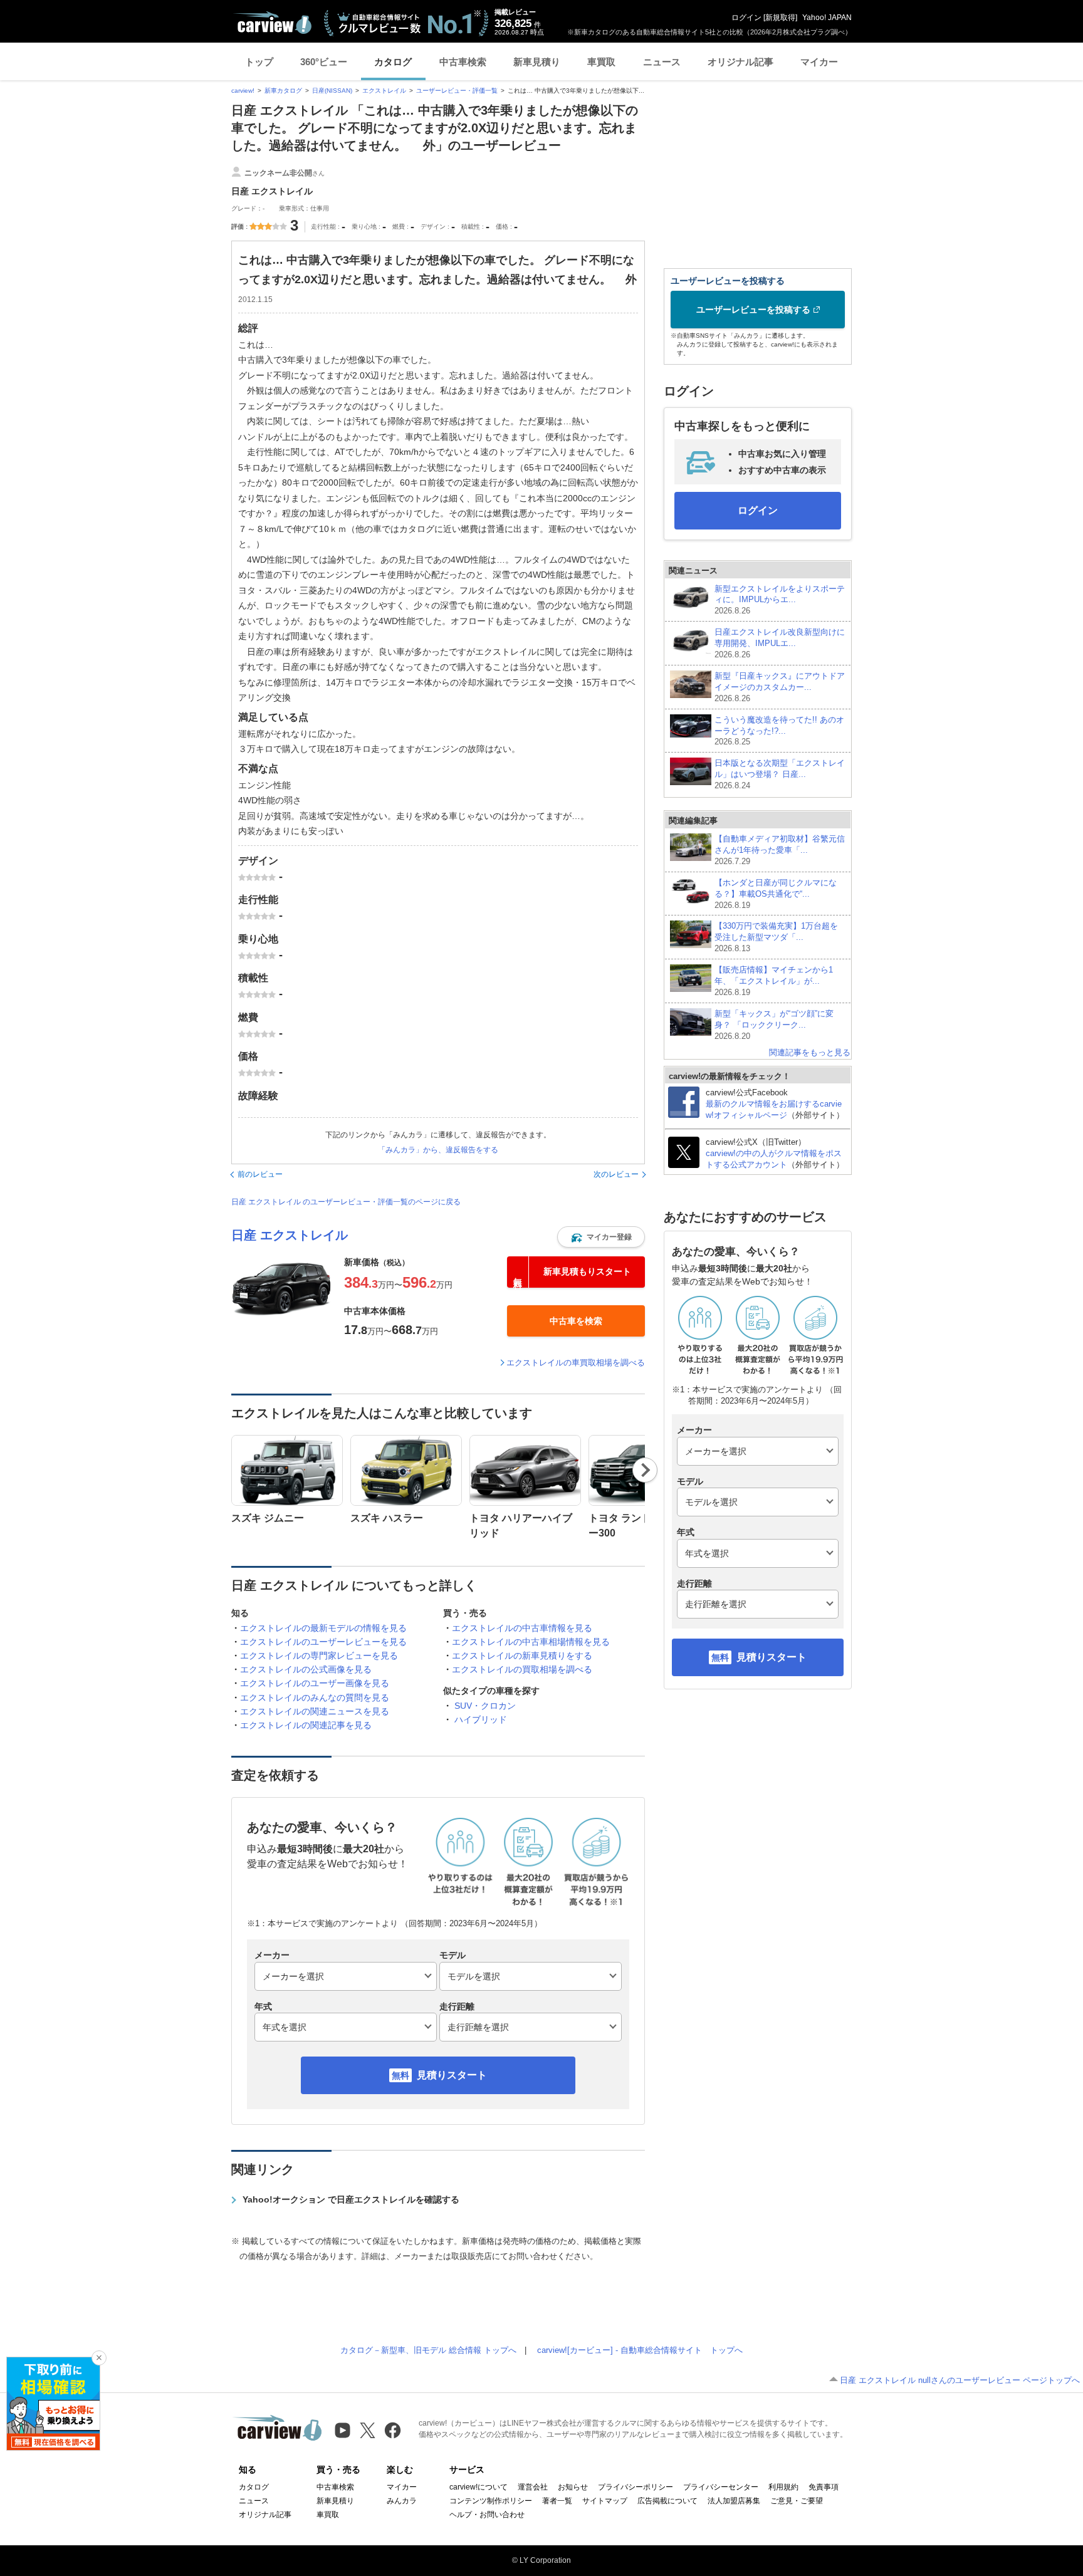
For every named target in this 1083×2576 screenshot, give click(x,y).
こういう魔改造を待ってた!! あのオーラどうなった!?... (779, 731)
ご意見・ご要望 (797, 2501)
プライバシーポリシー (636, 2487)
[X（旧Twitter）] (368, 2430)
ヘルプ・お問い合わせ (487, 2515)
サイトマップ (605, 2501)
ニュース (662, 62)
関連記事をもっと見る (810, 1052)
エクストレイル (384, 91)
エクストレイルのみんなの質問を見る (315, 1697)
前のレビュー (260, 1174)
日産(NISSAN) (332, 91)
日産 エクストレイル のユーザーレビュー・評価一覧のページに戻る (346, 1202)
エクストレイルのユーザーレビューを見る (323, 1642)
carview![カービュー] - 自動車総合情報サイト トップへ (640, 2350)
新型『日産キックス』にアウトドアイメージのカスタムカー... (780, 687)
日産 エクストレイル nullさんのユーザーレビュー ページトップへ (960, 2380)
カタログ (393, 62)
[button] (601, 1237)
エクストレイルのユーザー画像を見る (315, 1683)
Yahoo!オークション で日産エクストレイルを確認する (351, 2199)
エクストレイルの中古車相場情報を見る (531, 1642)
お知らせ (573, 2487)
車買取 (601, 62)
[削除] (99, 2358)
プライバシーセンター (721, 2487)
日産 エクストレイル (290, 1235)
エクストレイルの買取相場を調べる (522, 1669)
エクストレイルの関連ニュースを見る (315, 1711)
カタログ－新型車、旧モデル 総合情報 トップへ (428, 2350)
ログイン (746, 18)
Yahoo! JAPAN (827, 18)
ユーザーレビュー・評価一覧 (457, 91)
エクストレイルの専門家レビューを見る (319, 1656)
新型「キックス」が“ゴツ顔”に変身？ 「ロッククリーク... (774, 1025)
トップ (259, 62)
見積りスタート (452, 2075)
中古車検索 (463, 62)
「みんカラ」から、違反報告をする (438, 1150)
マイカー (819, 62)
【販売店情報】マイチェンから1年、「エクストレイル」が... (774, 981)
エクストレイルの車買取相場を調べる (576, 1363)
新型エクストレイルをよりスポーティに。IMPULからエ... (780, 600)
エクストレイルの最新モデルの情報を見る (323, 1628)
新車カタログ (283, 91)
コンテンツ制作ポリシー (491, 2501)
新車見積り (537, 62)
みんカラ (402, 2501)
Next (645, 1470)
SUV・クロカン (485, 1706)
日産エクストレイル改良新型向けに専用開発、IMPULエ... (780, 643)
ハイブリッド (481, 1719)
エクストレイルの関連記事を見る (306, 1725)
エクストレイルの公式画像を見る (306, 1669)
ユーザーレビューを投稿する (753, 310)
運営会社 (533, 2487)
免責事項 (824, 2487)
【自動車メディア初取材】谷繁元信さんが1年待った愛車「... (780, 850)
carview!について (479, 2487)
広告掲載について (667, 2501)
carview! (243, 91)
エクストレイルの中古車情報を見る (522, 1628)
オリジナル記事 (740, 62)
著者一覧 (557, 2501)
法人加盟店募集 (734, 2501)
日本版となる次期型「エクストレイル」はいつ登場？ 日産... (780, 774)
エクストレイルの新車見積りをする (522, 1656)
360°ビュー (324, 62)
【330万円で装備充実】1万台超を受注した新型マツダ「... (776, 937)
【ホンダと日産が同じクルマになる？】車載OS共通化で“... (776, 894)
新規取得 (780, 18)
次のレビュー (616, 1174)
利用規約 (783, 2487)
